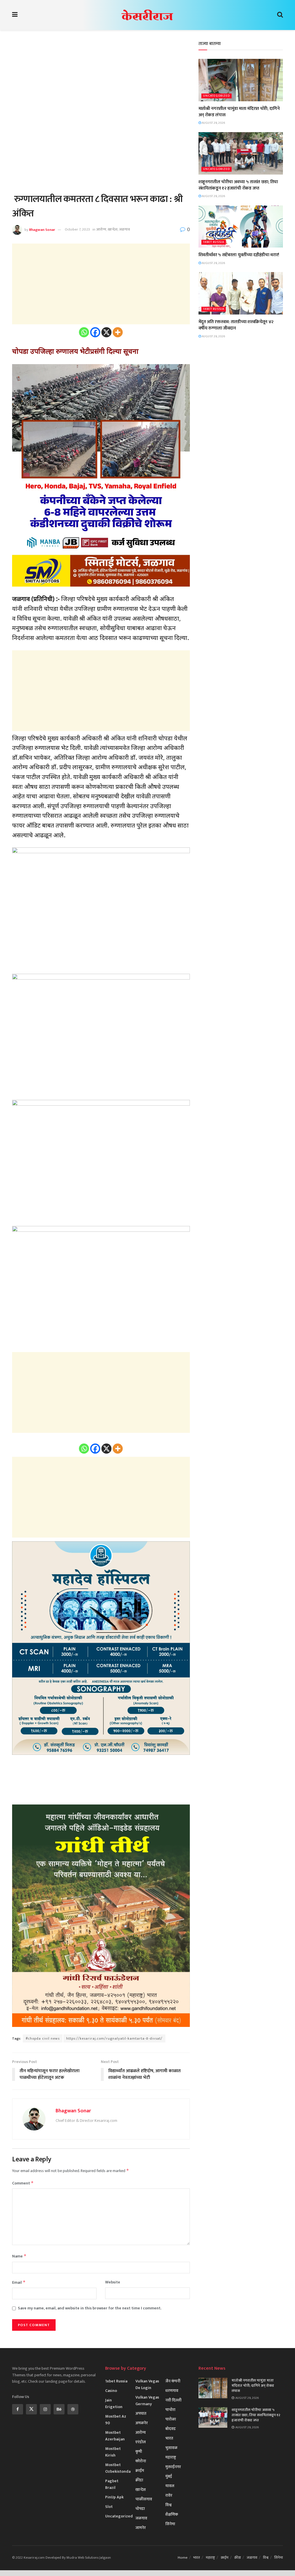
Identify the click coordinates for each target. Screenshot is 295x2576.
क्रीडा (139, 2480)
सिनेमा (170, 2524)
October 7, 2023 (77, 229)
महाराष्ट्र (171, 2457)
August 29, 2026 (213, 123)
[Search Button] (280, 15)
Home (183, 2558)
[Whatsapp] (84, 332)
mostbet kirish (113, 2452)
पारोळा (171, 2419)
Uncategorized (216, 96)
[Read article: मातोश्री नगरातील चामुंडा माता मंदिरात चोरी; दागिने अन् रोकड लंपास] (241, 80)
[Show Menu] (15, 15)
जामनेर (141, 2528)
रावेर (169, 2495)
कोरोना (141, 2461)
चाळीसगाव (144, 2499)
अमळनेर (142, 2423)
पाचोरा (170, 2410)
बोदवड (171, 2429)
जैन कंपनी (173, 2381)
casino (111, 2391)
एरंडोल (141, 2442)
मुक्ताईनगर (173, 2467)
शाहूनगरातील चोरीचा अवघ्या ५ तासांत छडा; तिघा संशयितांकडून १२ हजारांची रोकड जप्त (238, 185)
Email (19, 2282)
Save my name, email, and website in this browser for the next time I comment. (90, 2308)
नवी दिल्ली (173, 2400)
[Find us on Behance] (59, 2409)
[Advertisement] (101, 81)
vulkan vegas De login (147, 2384)
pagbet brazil (112, 2484)
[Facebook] (95, 332)
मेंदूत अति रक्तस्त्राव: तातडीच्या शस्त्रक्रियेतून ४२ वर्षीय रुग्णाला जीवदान (236, 325)
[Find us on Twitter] (31, 2409)
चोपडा (140, 2509)
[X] (106, 332)
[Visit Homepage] (147, 15)
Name (19, 2256)
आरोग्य (101, 229)
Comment (23, 2183)
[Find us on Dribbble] (73, 2409)
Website (113, 2282)
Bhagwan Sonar (42, 229)
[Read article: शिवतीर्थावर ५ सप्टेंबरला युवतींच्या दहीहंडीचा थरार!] (241, 227)
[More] (118, 332)
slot (109, 2507)
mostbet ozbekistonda (118, 2468)
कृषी (139, 2451)
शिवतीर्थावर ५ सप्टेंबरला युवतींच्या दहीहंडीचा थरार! (239, 255)
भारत (169, 2438)
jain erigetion (114, 2403)
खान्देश (113, 229)
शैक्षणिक (172, 2514)
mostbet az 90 (116, 2420)
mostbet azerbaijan (115, 2436)
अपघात (141, 2413)
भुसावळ (171, 2448)
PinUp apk (114, 2497)
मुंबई (169, 2476)
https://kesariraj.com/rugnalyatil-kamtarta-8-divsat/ (114, 2038)
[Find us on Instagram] (45, 2409)
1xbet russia (214, 242)
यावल (170, 2486)
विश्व (169, 2505)
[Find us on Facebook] (18, 2409)
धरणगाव (172, 2391)
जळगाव (124, 229)
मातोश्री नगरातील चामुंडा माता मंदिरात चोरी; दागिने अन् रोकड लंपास (239, 112)
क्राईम (140, 2471)
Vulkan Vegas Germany (147, 2401)
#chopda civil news (43, 2038)
